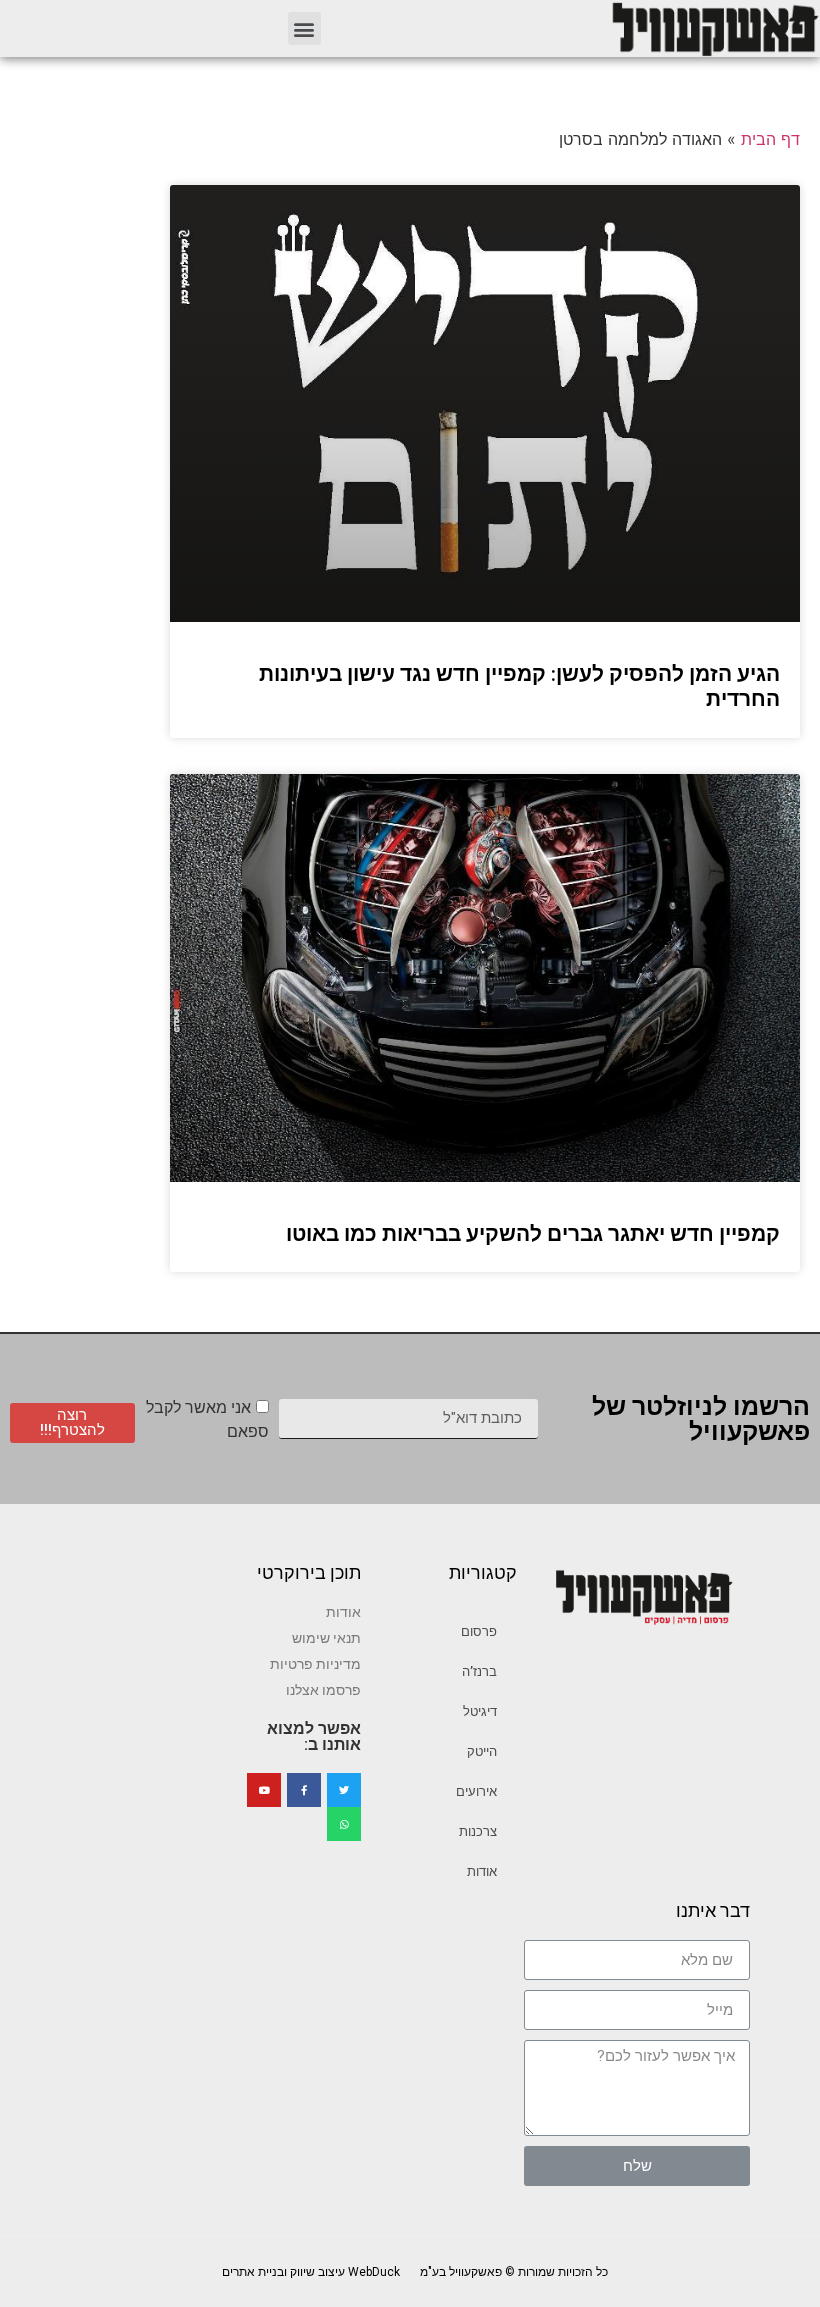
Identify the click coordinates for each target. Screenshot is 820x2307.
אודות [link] (482, 1871)
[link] (714, 28)
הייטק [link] (482, 1751)
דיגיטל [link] (480, 1711)
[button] (304, 28)
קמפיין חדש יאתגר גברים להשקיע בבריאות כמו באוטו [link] (533, 1234)
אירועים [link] (476, 1791)
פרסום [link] (479, 1631)
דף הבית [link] (770, 139)
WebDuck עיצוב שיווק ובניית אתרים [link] (311, 2272)
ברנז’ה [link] (479, 1671)
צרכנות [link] (478, 1831)
